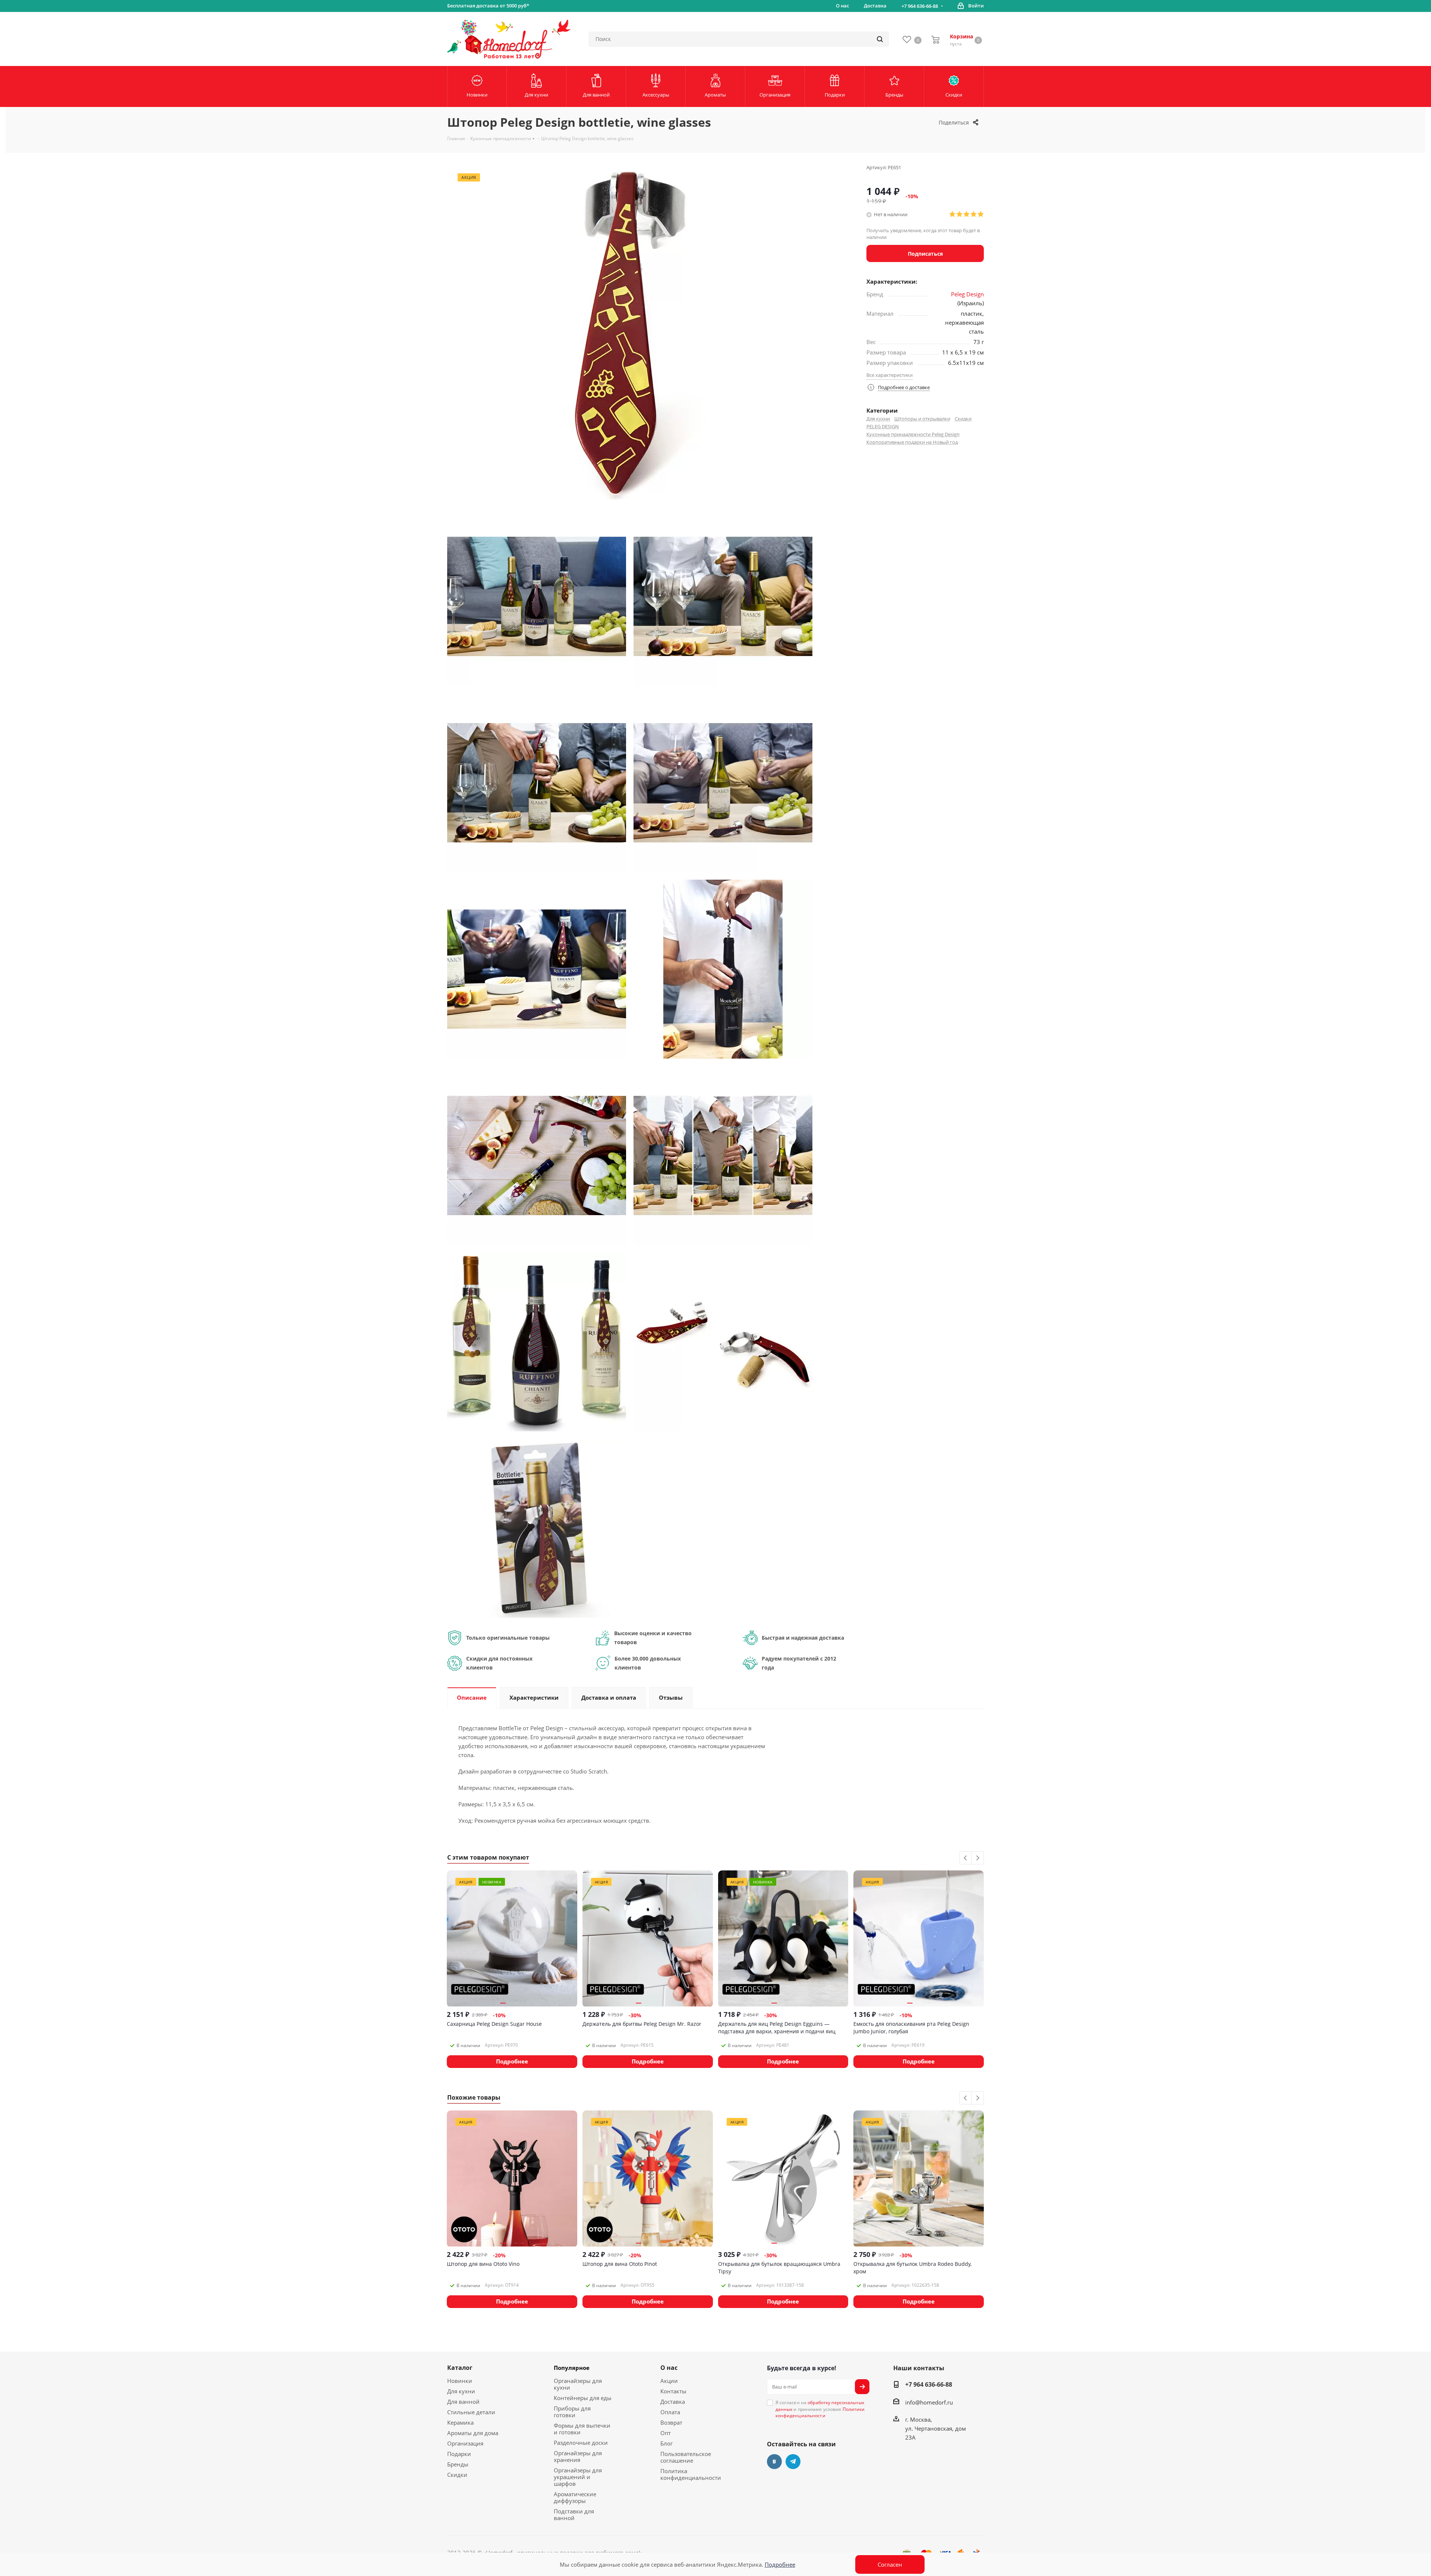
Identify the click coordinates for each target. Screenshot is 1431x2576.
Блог (666, 2443)
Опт (666, 2433)
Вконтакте (774, 2462)
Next (978, 1858)
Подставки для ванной (574, 2514)
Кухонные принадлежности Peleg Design (913, 434)
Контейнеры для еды (583, 2398)
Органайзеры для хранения (578, 2456)
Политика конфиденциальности (691, 2474)
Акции (669, 2381)
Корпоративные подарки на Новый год (912, 442)
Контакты (673, 2391)
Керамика (460, 2422)
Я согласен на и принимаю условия (820, 2409)
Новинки (460, 2381)
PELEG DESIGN (883, 426)
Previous (966, 1858)
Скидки (963, 419)
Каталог (460, 2368)
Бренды (458, 2464)
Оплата (670, 2412)
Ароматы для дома (473, 2433)
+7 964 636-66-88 (920, 6)
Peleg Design (967, 294)
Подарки (459, 2454)
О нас (669, 2368)
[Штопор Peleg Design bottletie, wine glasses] (537, 596)
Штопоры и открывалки (922, 419)
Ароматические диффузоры (575, 2497)
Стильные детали (471, 2412)
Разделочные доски (581, 2443)
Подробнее (780, 2564)
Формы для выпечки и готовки (582, 2429)
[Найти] (880, 39)
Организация (465, 2443)
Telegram (793, 2462)
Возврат (671, 2422)
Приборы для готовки (572, 2412)
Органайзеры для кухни (578, 2384)
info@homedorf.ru (929, 2402)
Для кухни (878, 419)
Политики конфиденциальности (820, 2412)
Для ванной (463, 2402)
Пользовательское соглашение (686, 2457)
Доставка (673, 2402)
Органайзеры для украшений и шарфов (578, 2477)
